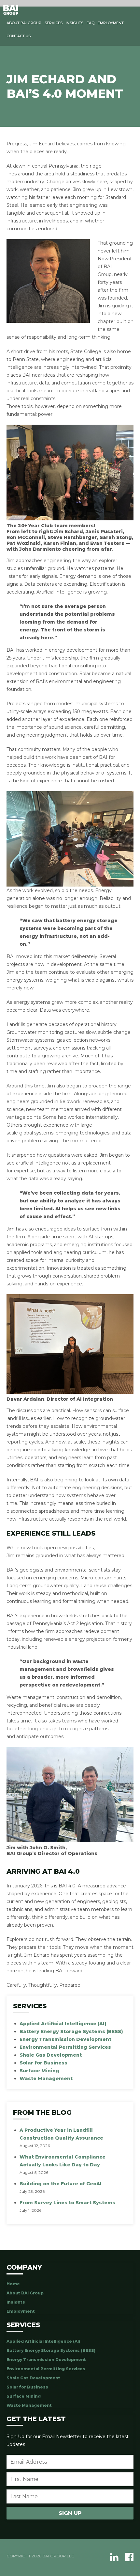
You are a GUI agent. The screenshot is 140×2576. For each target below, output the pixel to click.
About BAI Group (24, 23)
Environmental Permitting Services (65, 2047)
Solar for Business (43, 2063)
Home (13, 2284)
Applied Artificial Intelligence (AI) (63, 2024)
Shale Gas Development (51, 2055)
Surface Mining (39, 2071)
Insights (75, 23)
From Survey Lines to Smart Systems (67, 2203)
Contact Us (19, 36)
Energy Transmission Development (65, 2039)
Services (54, 23)
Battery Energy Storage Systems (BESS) (71, 2031)
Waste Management (46, 2079)
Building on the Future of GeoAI (61, 2184)
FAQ (91, 23)
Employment (111, 23)
